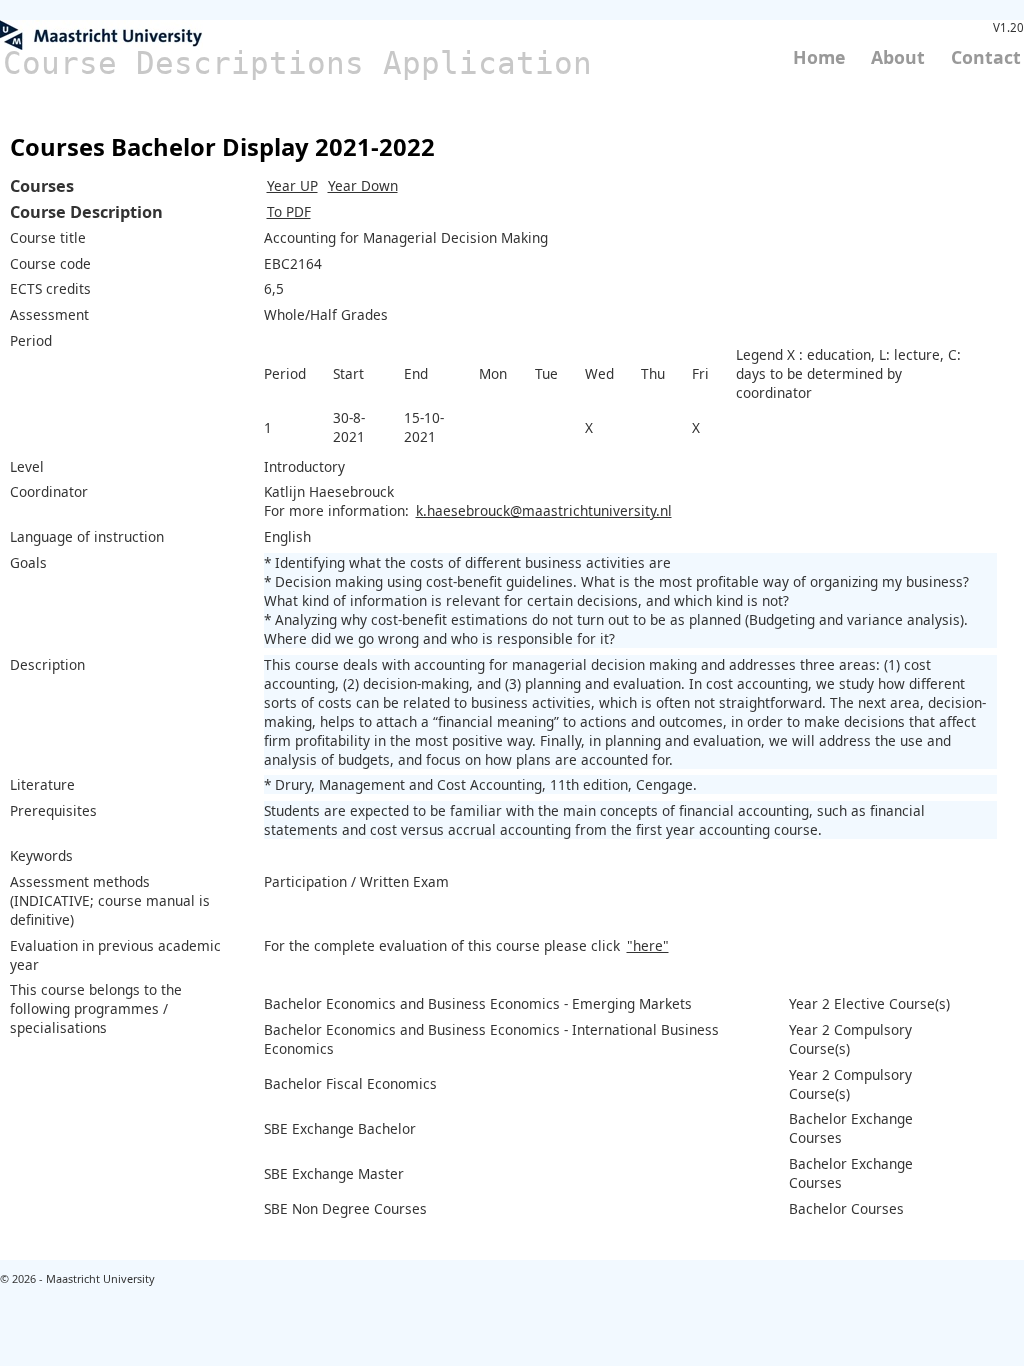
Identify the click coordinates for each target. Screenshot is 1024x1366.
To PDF (289, 211)
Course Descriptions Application (297, 63)
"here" (648, 945)
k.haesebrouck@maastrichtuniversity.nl (544, 510)
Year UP (292, 185)
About (898, 57)
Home (819, 57)
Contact (986, 57)
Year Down (363, 185)
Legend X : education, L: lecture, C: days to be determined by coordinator (848, 373)
